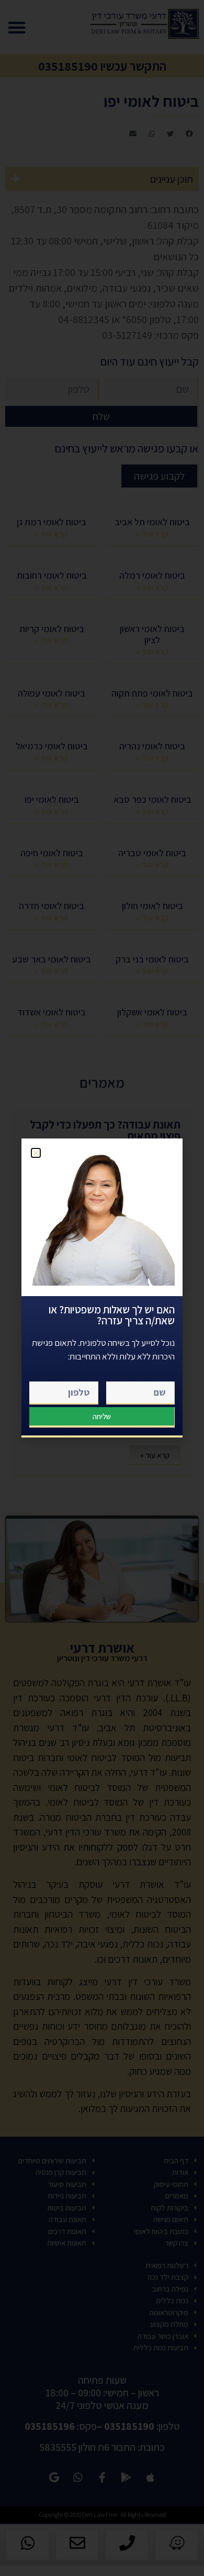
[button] (36, 1153)
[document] (102, 1288)
